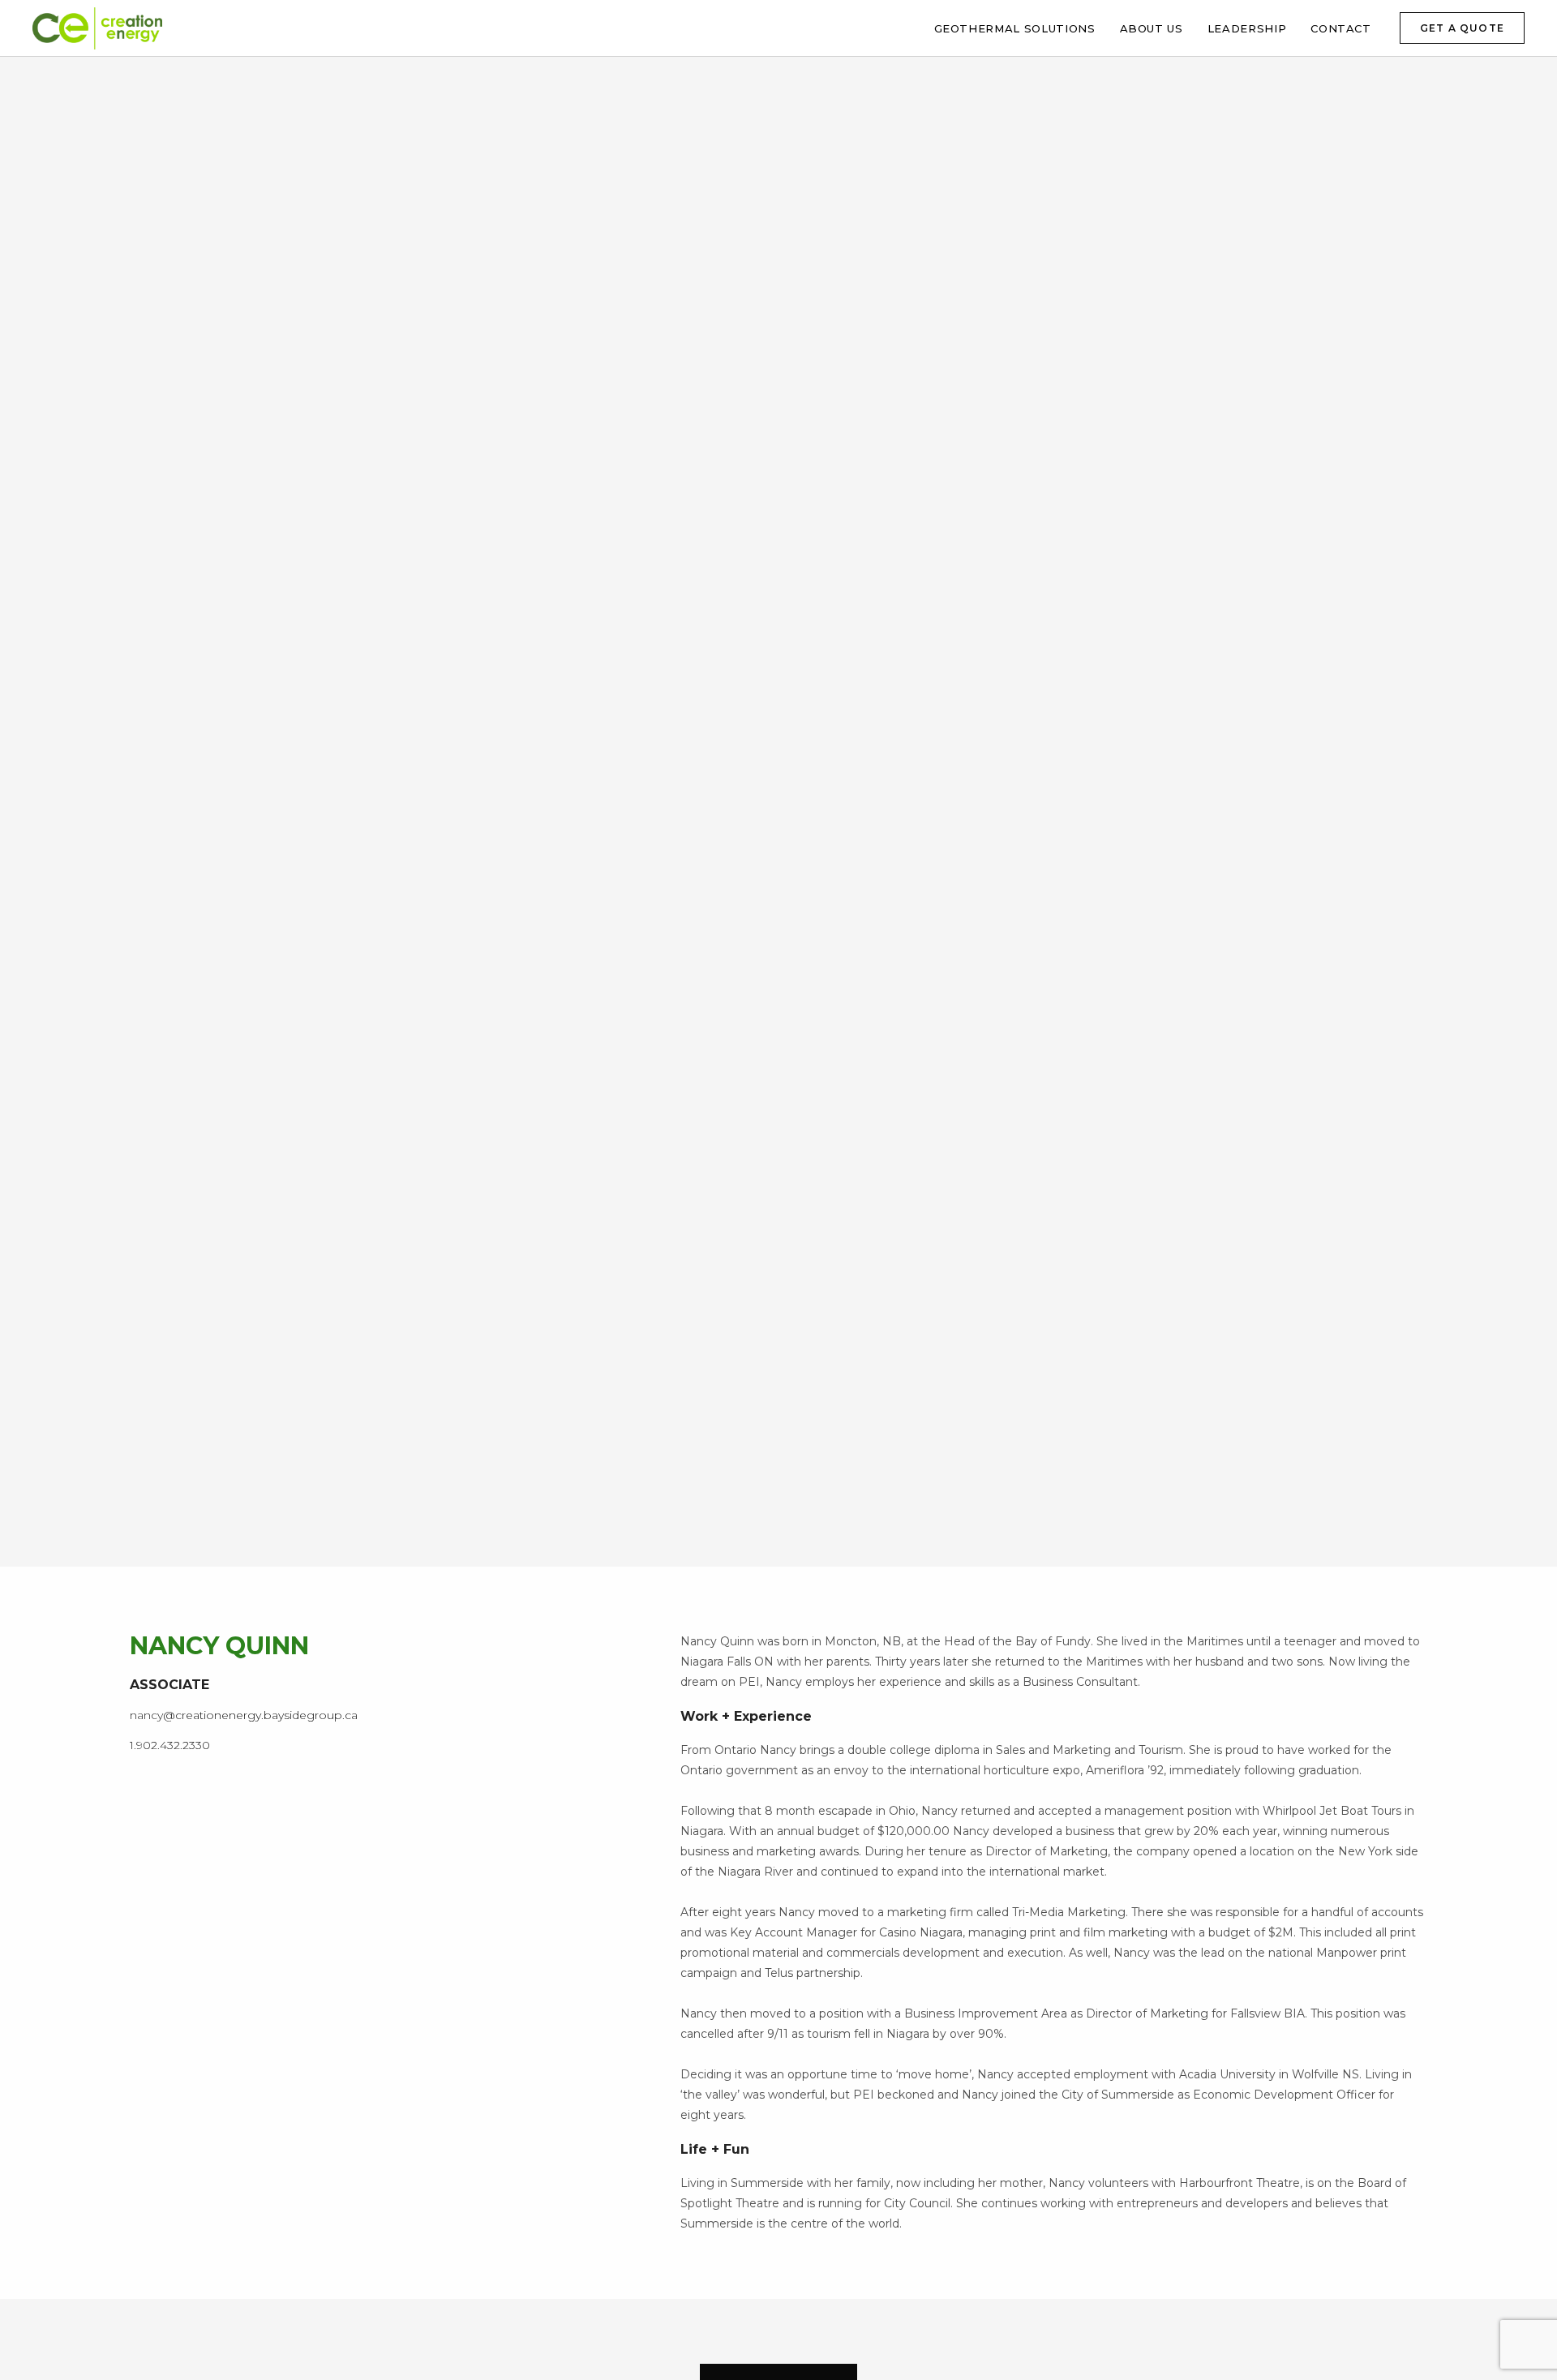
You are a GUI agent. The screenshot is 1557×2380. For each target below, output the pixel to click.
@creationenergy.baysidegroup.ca (260, 1715)
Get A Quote (1462, 28)
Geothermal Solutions (1015, 28)
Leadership (1247, 28)
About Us (1152, 28)
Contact (1341, 28)
